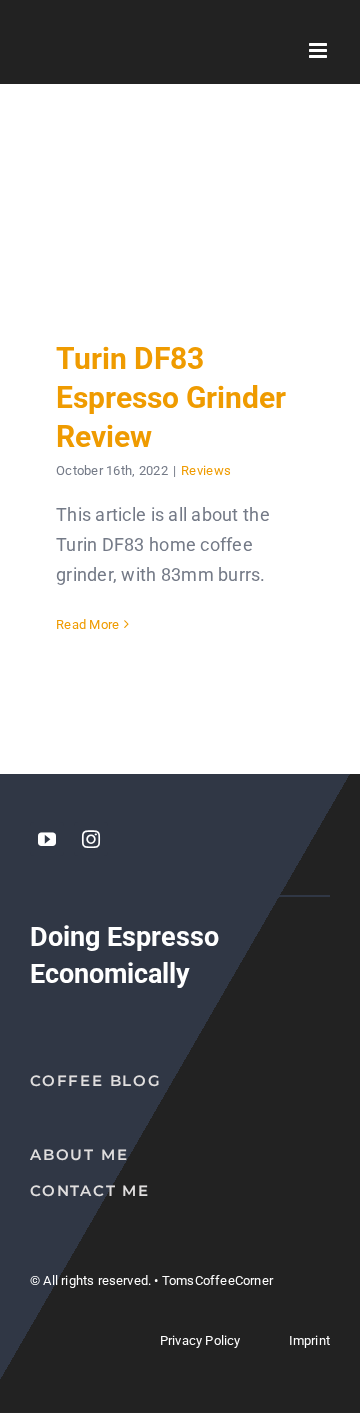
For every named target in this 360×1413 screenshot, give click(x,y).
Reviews (206, 470)
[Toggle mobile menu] (319, 50)
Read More (87, 624)
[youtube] (47, 839)
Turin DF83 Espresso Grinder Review (180, 223)
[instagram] (91, 839)
